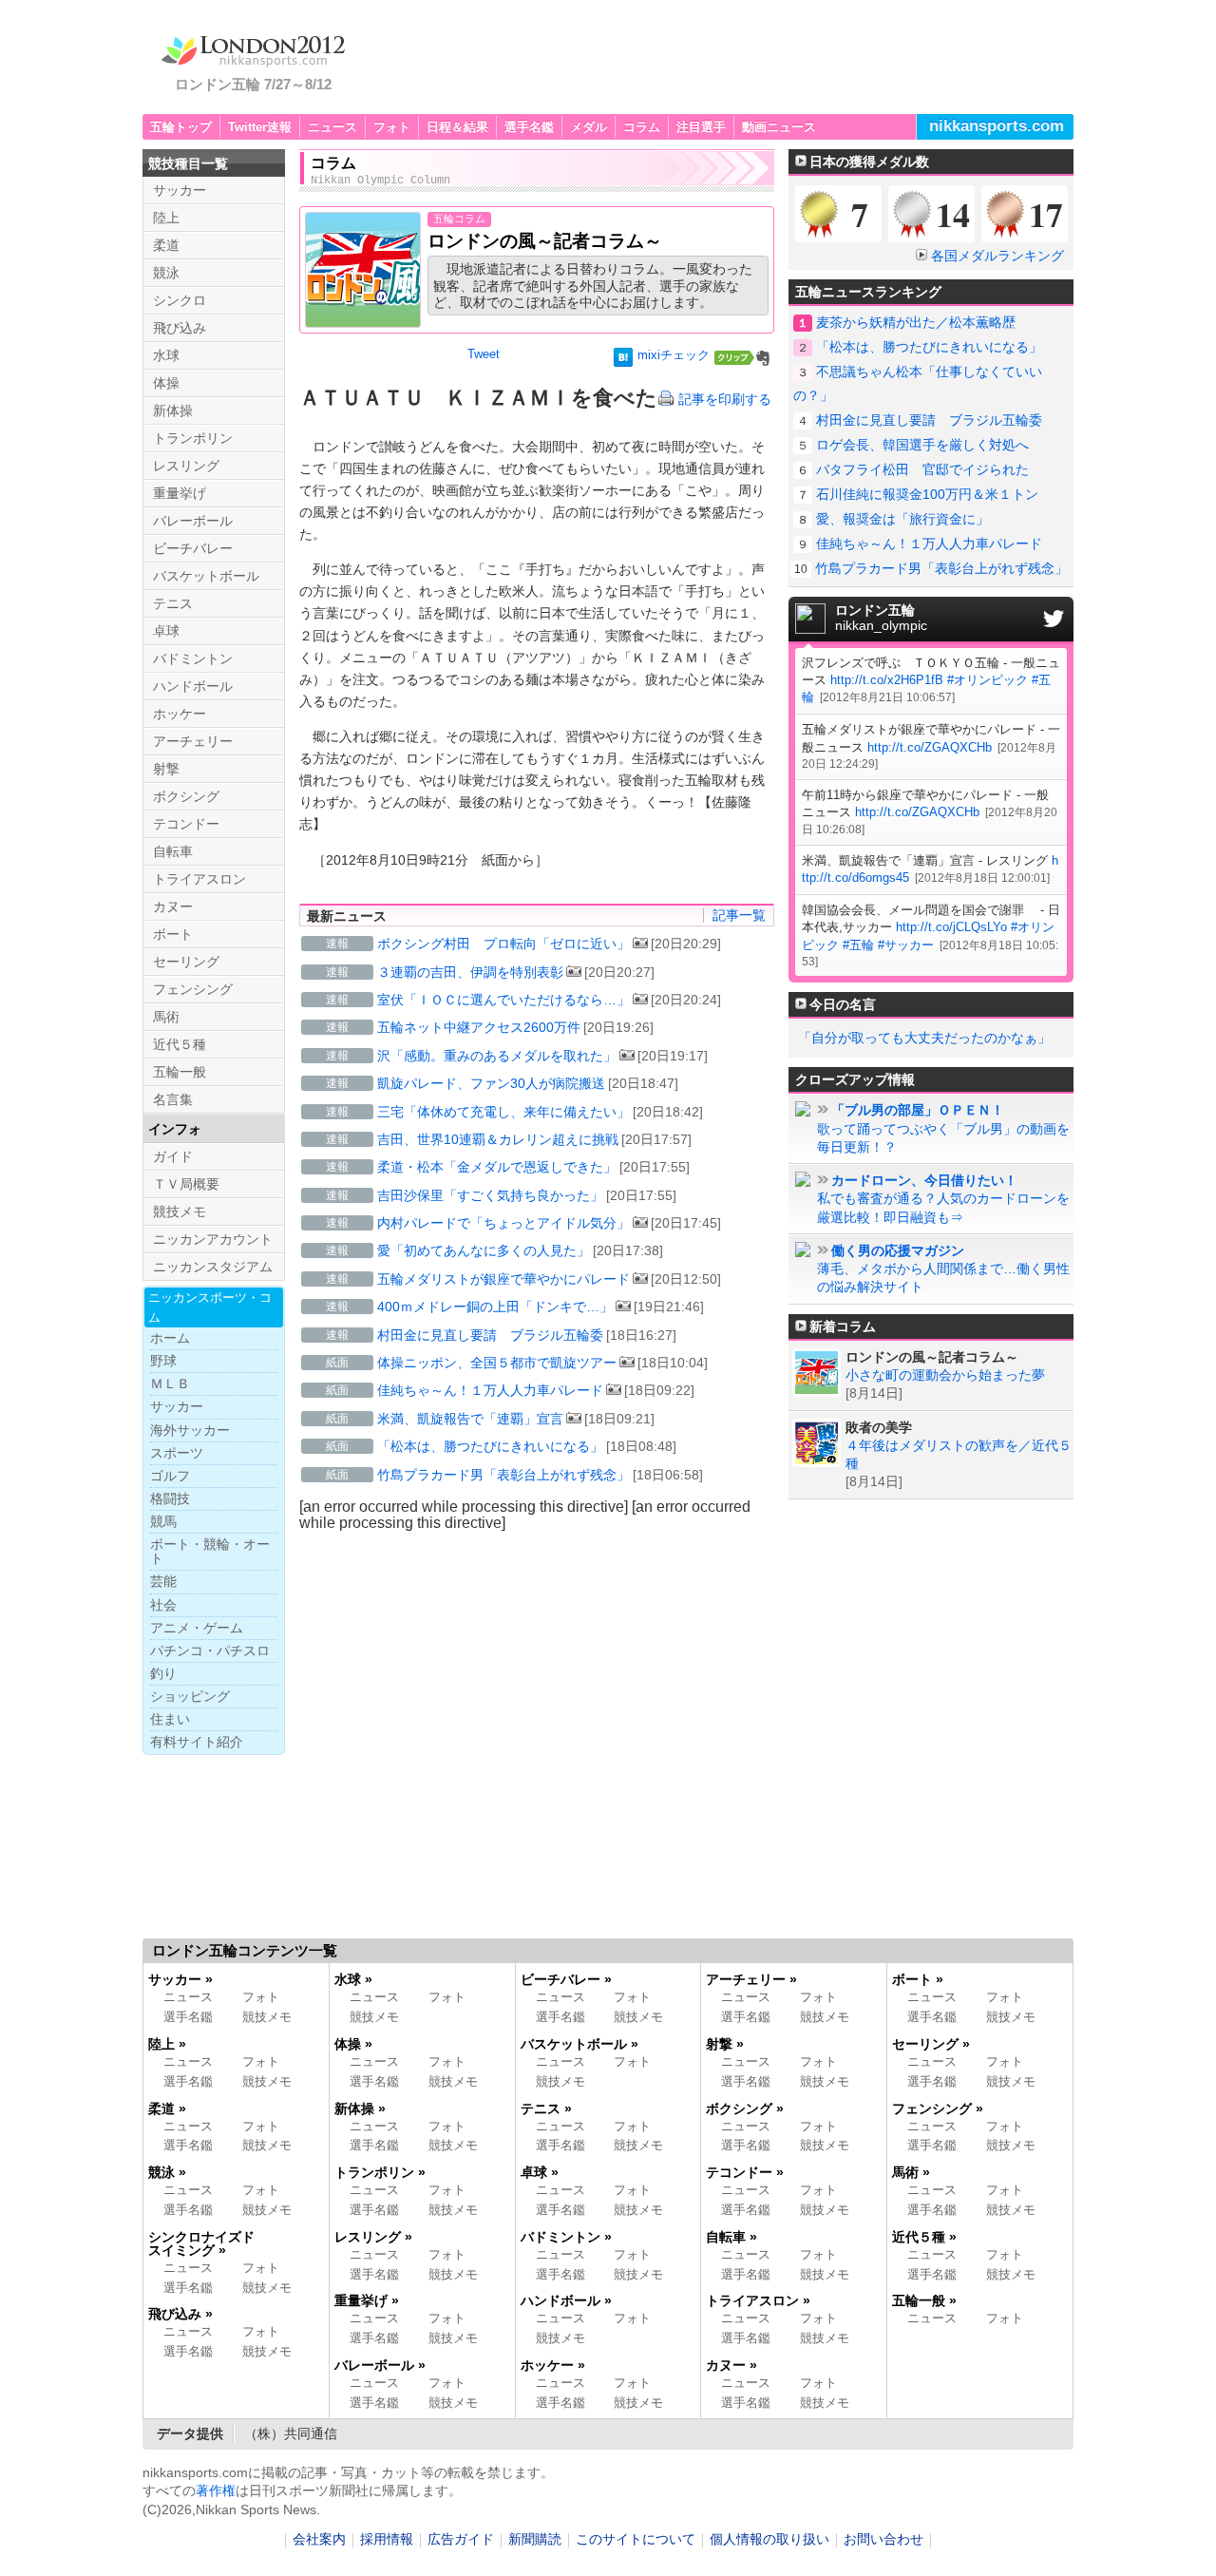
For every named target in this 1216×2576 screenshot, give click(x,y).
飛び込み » (180, 2314)
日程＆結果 (457, 127)
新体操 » (360, 2109)
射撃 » (725, 2044)
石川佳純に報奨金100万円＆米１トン (927, 494)
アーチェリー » (751, 1979)
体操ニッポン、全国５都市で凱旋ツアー (497, 1363)
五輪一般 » (924, 2300)
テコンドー (186, 824)
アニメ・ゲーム (197, 1628)
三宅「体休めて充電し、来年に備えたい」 (503, 1112)
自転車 (173, 851)
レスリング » (373, 2237)
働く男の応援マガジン (898, 1251)
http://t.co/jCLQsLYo (951, 927)
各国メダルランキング (997, 256)
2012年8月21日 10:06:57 (887, 697)
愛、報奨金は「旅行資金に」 (902, 519)
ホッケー (180, 714)
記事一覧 (739, 915)
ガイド (173, 1156)
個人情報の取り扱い (769, 2539)
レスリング (186, 466)
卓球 (166, 631)
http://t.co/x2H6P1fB (887, 680)
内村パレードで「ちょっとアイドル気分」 (503, 1223)
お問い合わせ (883, 2539)
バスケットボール (206, 576)
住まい (170, 1719)
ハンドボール (193, 686)
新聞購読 (535, 2539)
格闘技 (170, 1498)
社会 (163, 1605)
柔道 (166, 245)
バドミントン (193, 658)
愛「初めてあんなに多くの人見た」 (484, 1250)
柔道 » (167, 2109)
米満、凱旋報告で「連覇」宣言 (470, 1419)
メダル (589, 127)
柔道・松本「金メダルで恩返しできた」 (497, 1167)
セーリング (186, 962)
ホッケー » (553, 2365)
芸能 (163, 1581)
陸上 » (167, 2044)
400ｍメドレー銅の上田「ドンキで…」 (495, 1307)
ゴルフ (170, 1476)
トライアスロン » (758, 2300)
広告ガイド (461, 2539)
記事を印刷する (725, 399)
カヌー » (731, 2365)
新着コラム (843, 1326)
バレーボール (193, 521)
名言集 (173, 1099)
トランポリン (193, 438)
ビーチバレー (193, 548)
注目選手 (701, 127)
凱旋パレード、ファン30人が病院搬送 (491, 1083)
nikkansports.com (997, 126)
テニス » (546, 2109)
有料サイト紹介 (197, 1742)
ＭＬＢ (170, 1383)
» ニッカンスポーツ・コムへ (977, 2475)
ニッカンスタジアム (213, 1267)
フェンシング (193, 989)
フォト (392, 127)
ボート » (918, 1979)
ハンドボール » (566, 2300)
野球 (163, 1361)
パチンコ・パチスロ (210, 1651)
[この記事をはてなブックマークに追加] (623, 361)
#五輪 (858, 945)
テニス (173, 603)
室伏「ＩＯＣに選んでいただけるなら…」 (503, 1000)
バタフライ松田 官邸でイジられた (922, 469)
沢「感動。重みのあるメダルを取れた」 (497, 1056)
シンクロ (180, 300)
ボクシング (186, 796)
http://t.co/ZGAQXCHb (930, 747)
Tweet (484, 354)
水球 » (353, 1979)
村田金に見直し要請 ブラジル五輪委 (490, 1335)
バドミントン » (566, 2237)
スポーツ (177, 1453)
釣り (163, 1673)
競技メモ (180, 1212)
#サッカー (906, 945)
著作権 (216, 2490)
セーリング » (931, 2044)
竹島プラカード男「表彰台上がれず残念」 (503, 1475)
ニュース (332, 127)
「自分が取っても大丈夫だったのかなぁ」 (924, 1038)
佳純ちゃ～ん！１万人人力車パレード (490, 1390)
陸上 (166, 218)
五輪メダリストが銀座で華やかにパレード (503, 1279)
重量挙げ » (367, 2300)
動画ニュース (779, 127)
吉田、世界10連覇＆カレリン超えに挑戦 (498, 1139)
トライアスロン (199, 879)
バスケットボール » (579, 2044)
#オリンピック (988, 680)
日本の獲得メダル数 (869, 162)
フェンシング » (938, 2109)
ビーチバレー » (566, 1979)
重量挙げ (180, 493)
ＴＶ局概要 (186, 1184)
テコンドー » (745, 2172)
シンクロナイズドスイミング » (201, 2243)
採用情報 (387, 2539)
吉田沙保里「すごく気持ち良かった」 (490, 1195)
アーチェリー (193, 741)
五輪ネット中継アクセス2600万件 (479, 1027)
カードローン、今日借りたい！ (924, 1181)
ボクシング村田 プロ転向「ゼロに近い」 (503, 944)
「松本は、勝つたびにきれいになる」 (490, 1446)
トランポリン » (380, 2172)
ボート (173, 934)
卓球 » (540, 2172)
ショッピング (190, 1696)
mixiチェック (674, 355)
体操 (166, 383)
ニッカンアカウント (213, 1239)
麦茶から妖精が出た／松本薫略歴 (916, 322)
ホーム (170, 1338)
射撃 (166, 769)
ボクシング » (745, 2109)
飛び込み (180, 328)
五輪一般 (180, 1072)
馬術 (166, 1017)
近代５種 (180, 1044)
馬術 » (911, 2172)
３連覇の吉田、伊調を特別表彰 (470, 972)
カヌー (173, 906)
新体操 (173, 410)
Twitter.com (1054, 619)
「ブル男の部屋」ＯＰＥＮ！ (918, 1110)
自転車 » (731, 2237)
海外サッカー (190, 1430)
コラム (642, 127)
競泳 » (167, 2172)
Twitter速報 (260, 127)
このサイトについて (636, 2539)
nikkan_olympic (881, 619)
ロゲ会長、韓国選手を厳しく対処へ (922, 445)
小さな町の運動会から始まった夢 (945, 1375)
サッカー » (180, 1979)
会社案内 (319, 2539)
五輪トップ (181, 127)
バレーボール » (380, 2365)
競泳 (166, 273)
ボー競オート (210, 1551)
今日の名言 (843, 1004)
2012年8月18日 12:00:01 (982, 878)
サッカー (180, 190)
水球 (166, 355)
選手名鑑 (529, 127)
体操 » (353, 2044)
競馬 (163, 1521)
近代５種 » (924, 2237)
